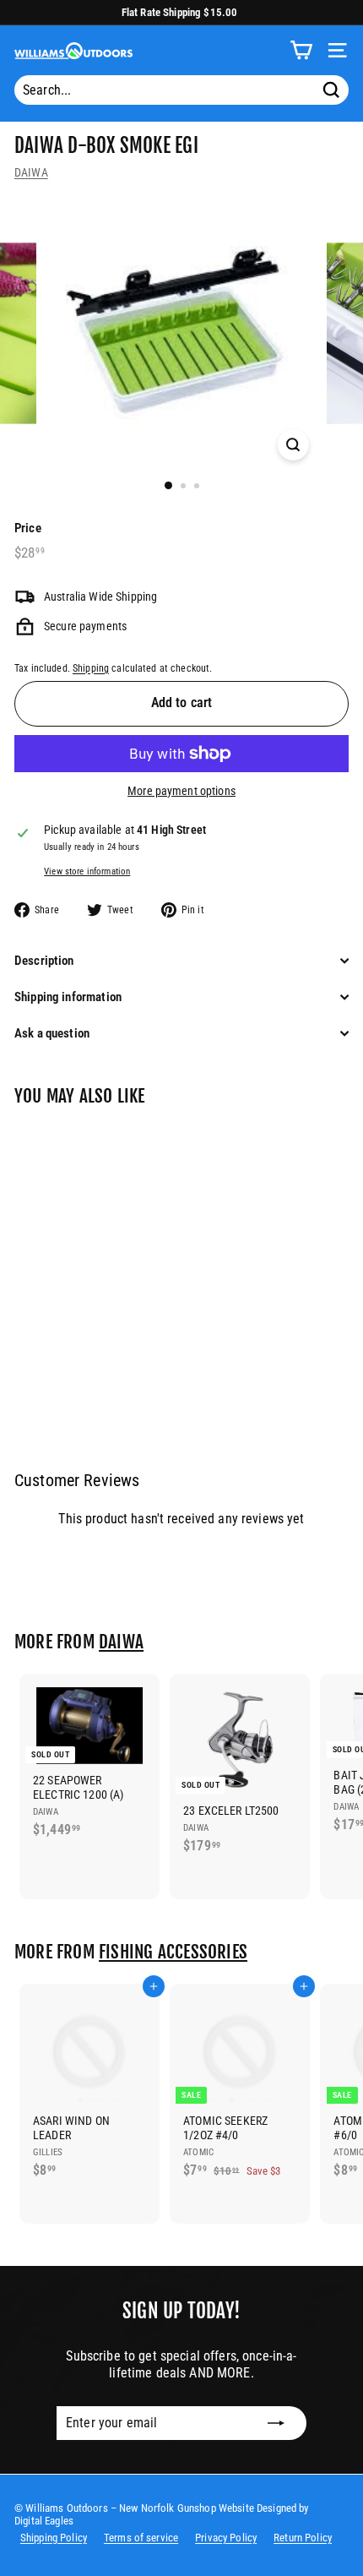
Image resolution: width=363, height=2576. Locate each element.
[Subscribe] (276, 2423)
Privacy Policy (226, 2538)
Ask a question (52, 1033)
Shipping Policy (54, 2538)
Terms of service (141, 2538)
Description (44, 961)
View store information (87, 871)
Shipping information (68, 997)
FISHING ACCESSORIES (173, 1952)
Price (28, 528)
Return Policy (303, 2538)
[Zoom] (293, 445)
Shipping (91, 668)
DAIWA (31, 172)
